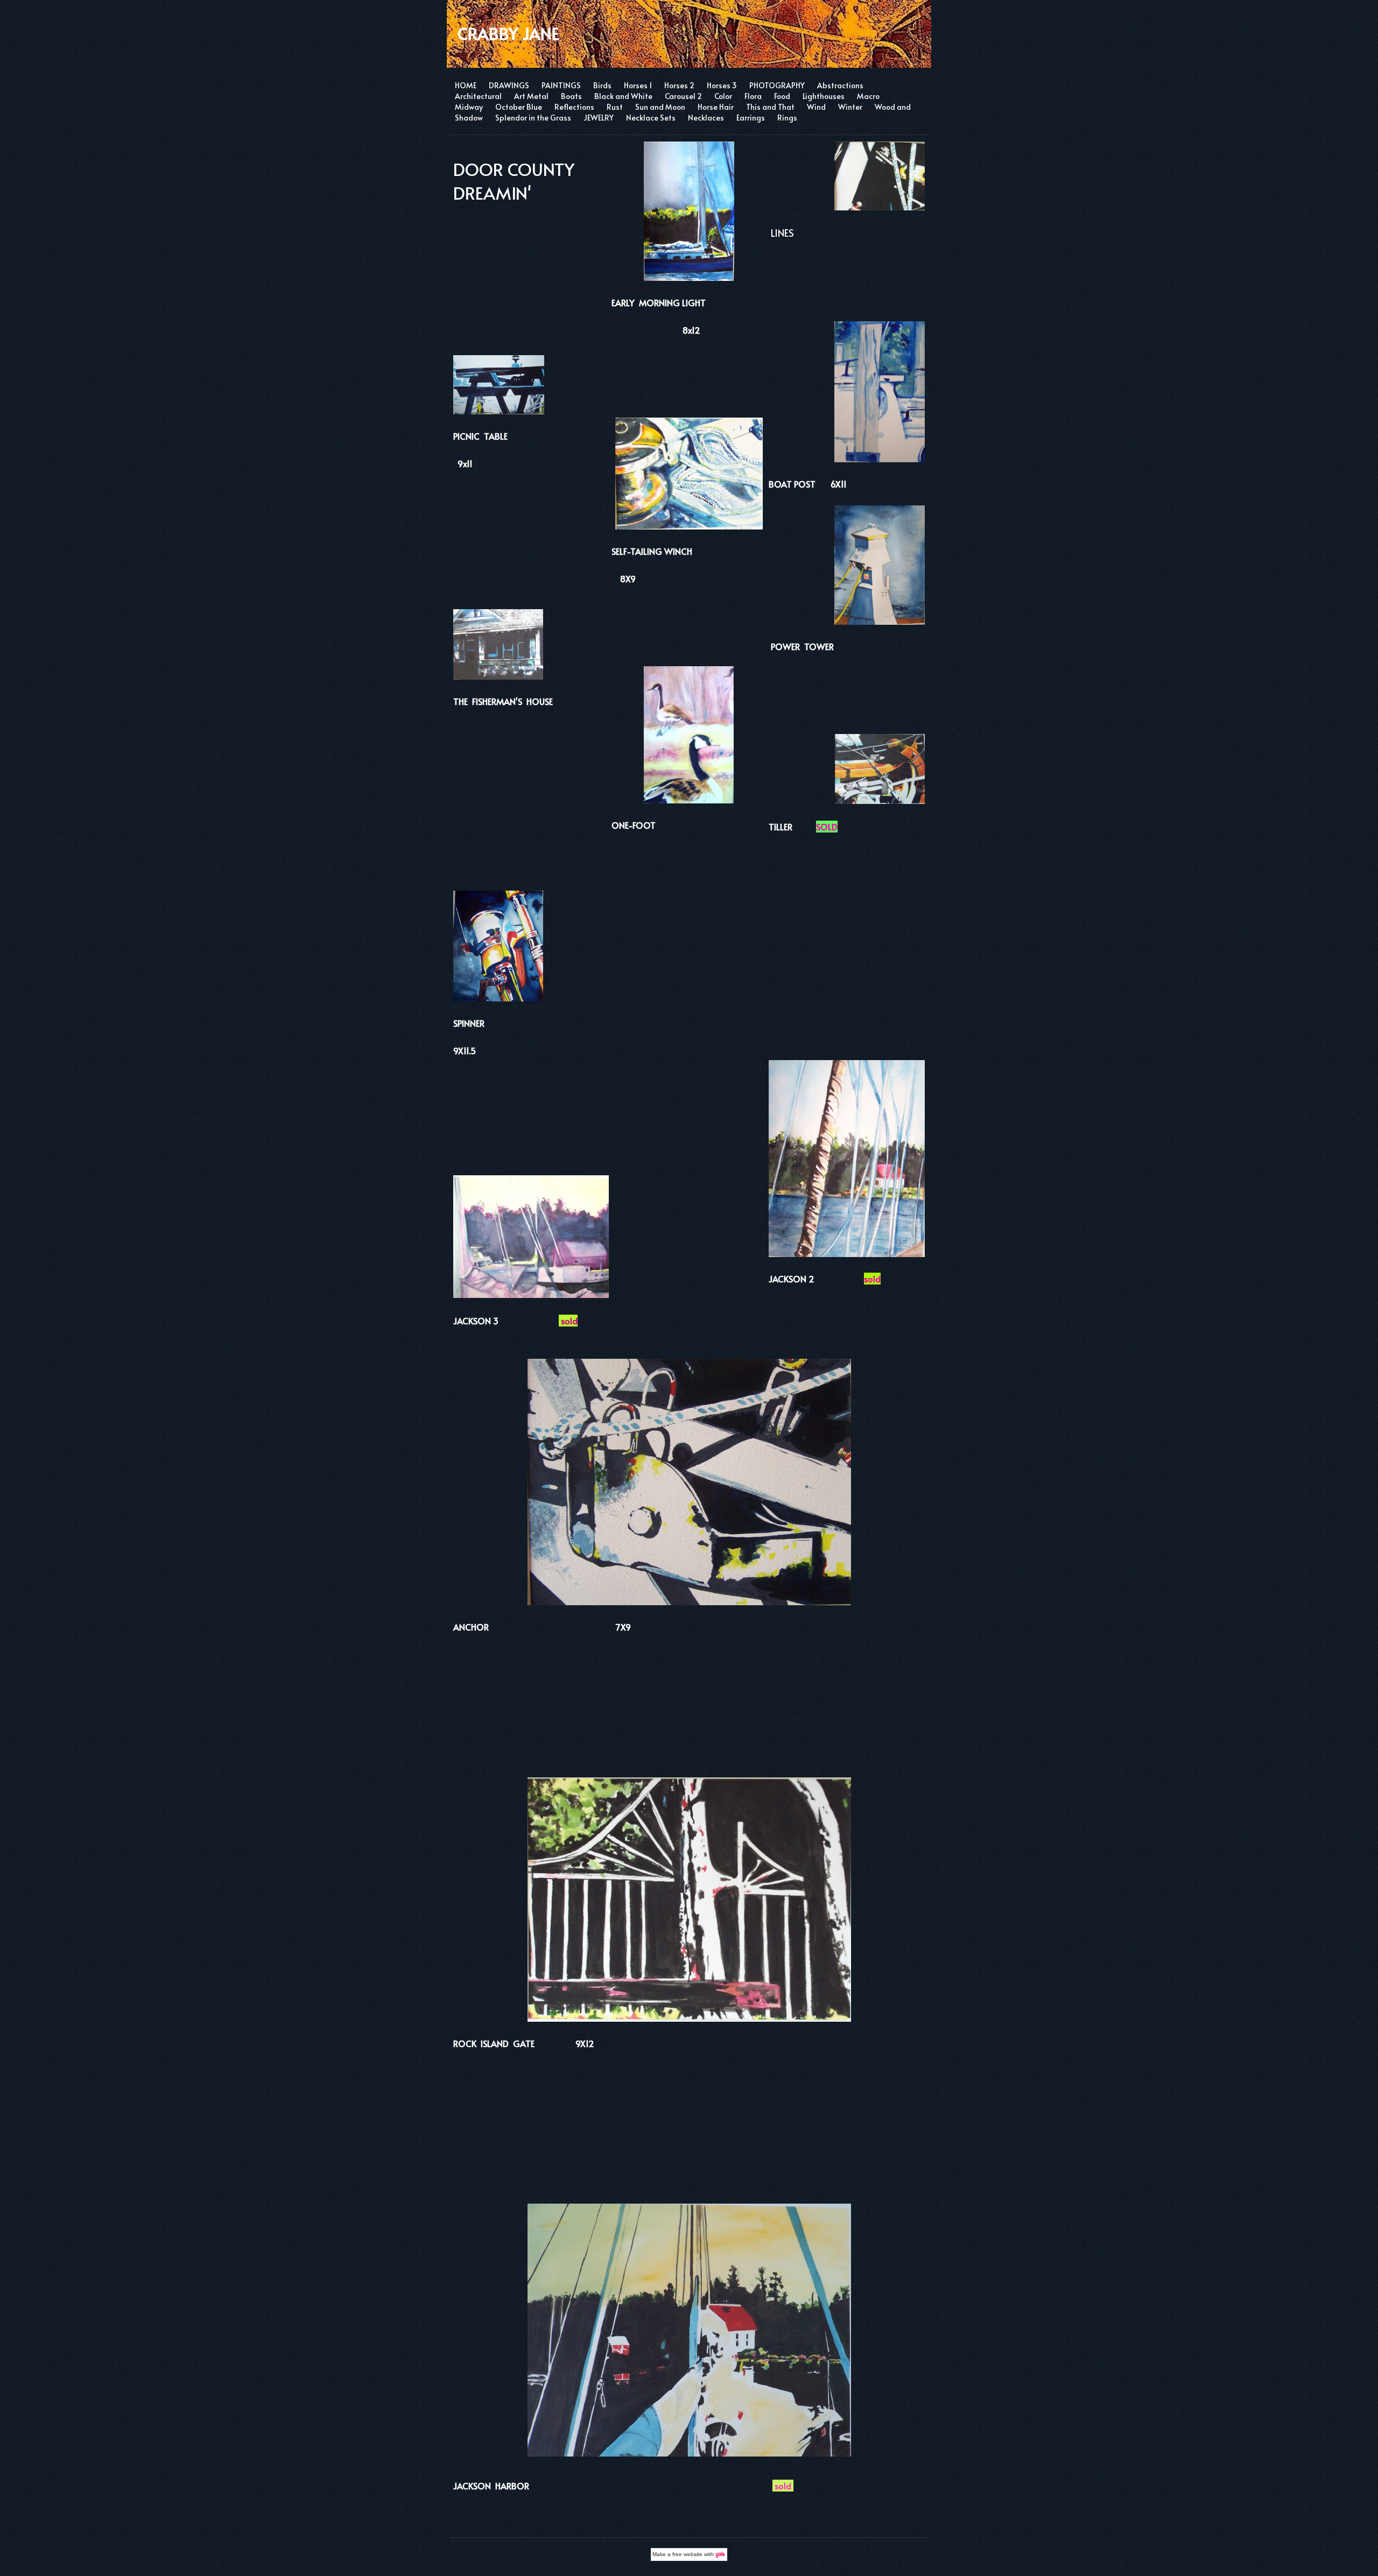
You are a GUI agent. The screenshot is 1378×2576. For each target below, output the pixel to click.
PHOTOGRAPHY (777, 85)
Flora (753, 96)
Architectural (478, 96)
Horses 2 (679, 85)
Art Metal (531, 96)
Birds (602, 85)
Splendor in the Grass (533, 118)
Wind (816, 107)
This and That (770, 107)
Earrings (751, 118)
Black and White (623, 96)
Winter (850, 107)
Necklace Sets (651, 118)
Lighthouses (824, 96)
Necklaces (706, 118)
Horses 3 (722, 85)
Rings (787, 118)
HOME (466, 85)
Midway (469, 107)
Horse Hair (716, 107)
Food (782, 96)
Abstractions (840, 85)
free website (687, 2554)
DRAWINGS (509, 85)
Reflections (574, 107)
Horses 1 (638, 85)
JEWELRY (599, 118)
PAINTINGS (561, 85)
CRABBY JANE (508, 33)
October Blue (519, 107)
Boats (571, 96)
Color (723, 96)
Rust (615, 107)
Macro (868, 96)
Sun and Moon (660, 107)
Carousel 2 (683, 96)
